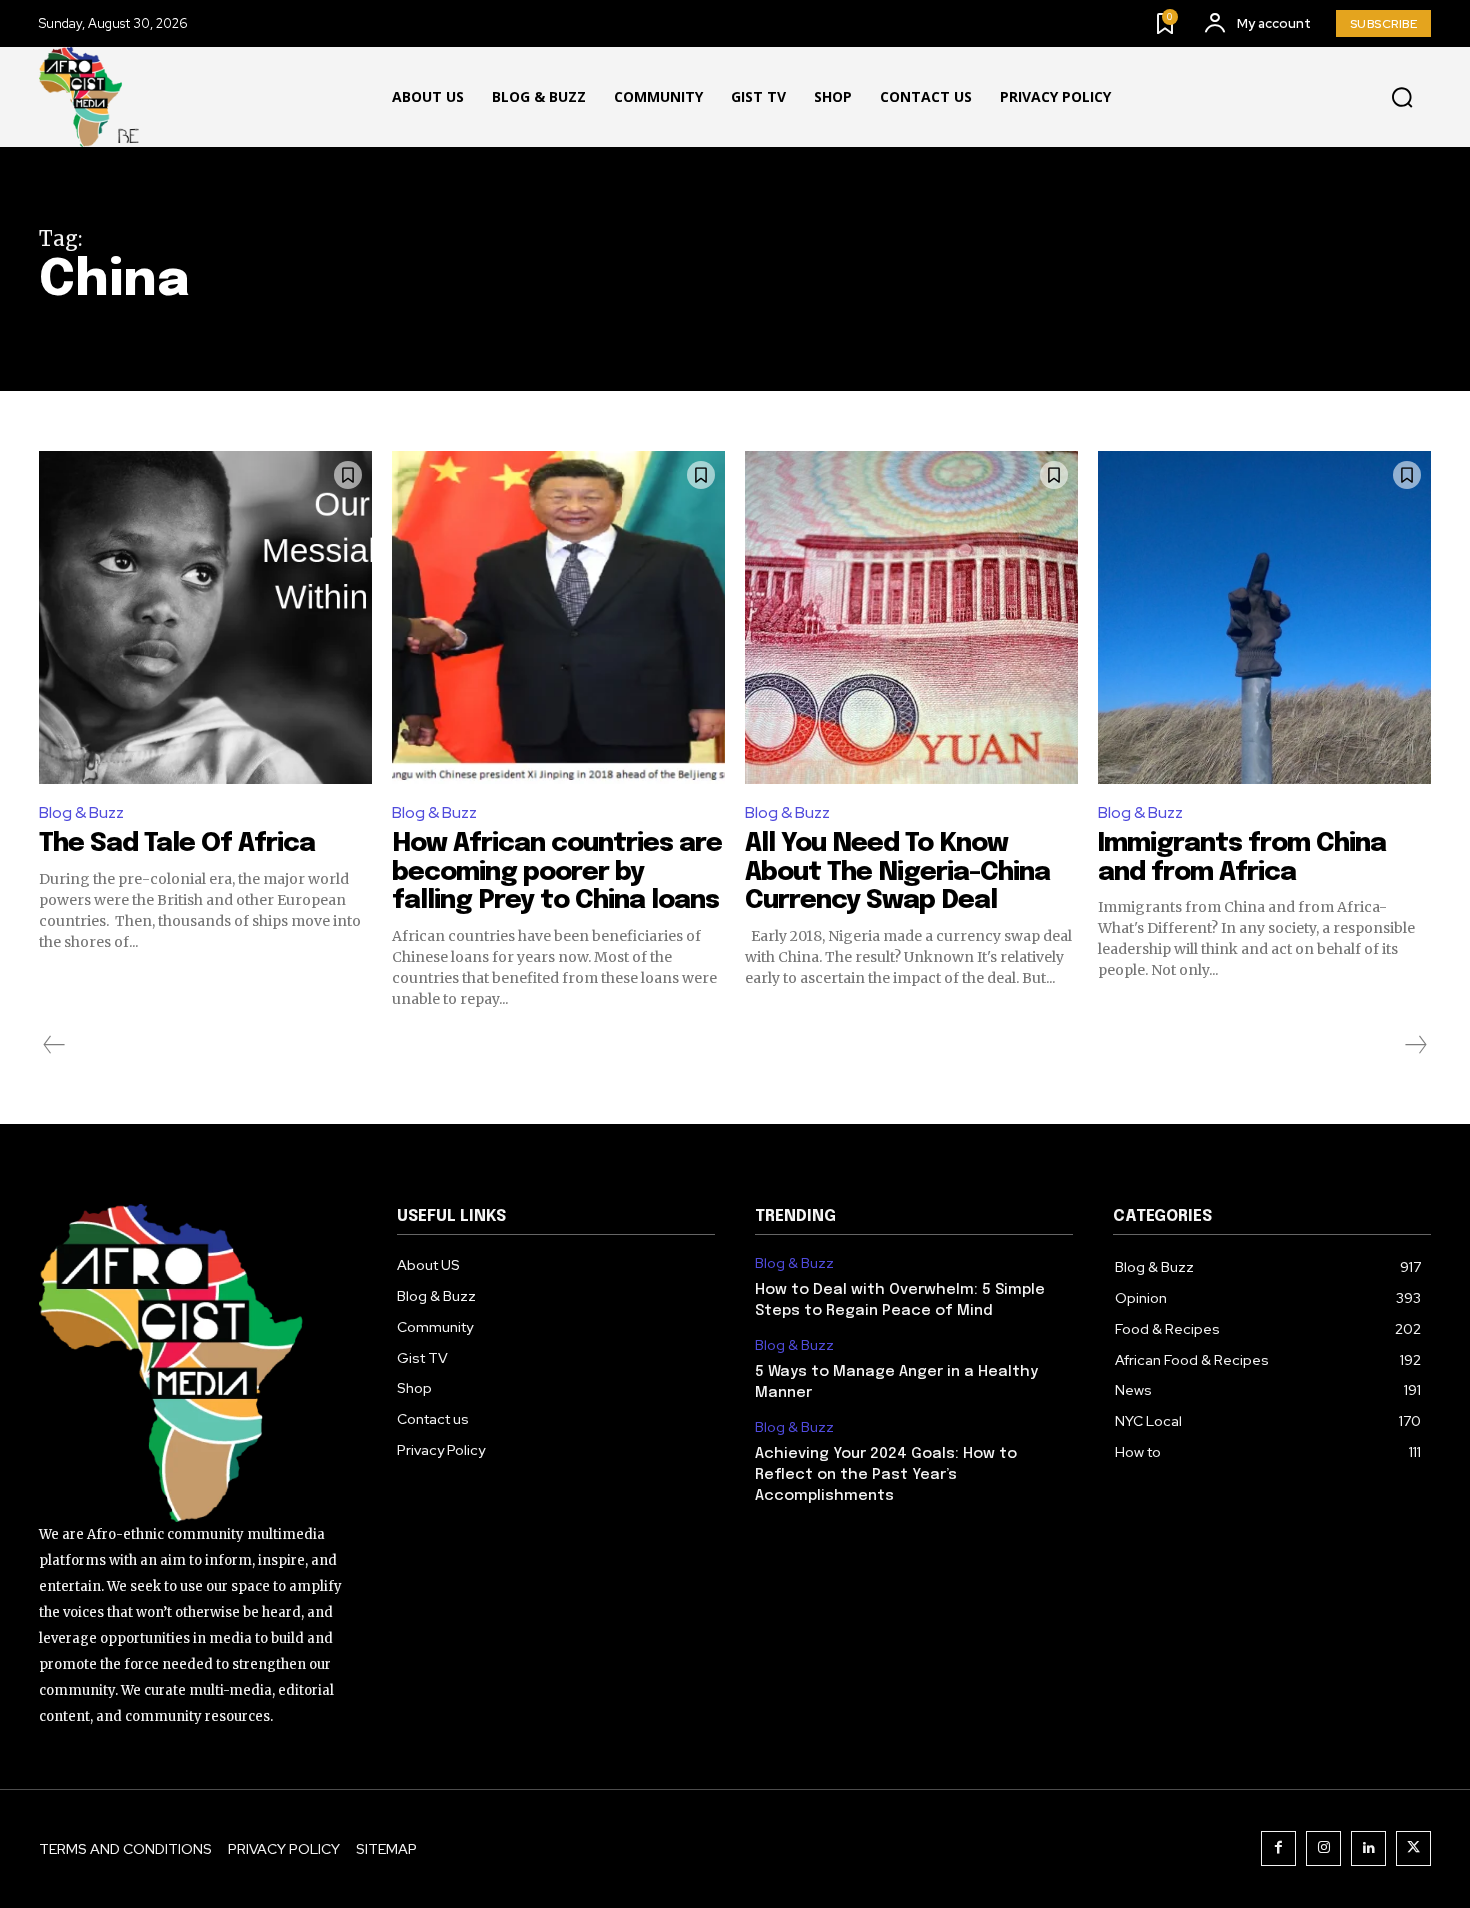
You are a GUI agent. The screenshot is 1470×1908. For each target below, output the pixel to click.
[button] (1402, 98)
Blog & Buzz (81, 812)
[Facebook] (1278, 1848)
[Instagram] (1323, 1848)
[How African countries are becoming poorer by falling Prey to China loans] (558, 617)
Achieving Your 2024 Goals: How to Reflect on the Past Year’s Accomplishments (886, 1475)
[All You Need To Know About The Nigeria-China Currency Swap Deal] (911, 617)
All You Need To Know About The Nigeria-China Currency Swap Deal (897, 872)
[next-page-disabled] (1415, 1045)
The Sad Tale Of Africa (183, 843)
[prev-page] (54, 1045)
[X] (1413, 1848)
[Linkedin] (1368, 1848)
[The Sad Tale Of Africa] (205, 617)
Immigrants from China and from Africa (1242, 858)
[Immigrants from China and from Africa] (1264, 617)
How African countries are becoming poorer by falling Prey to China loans (557, 872)
